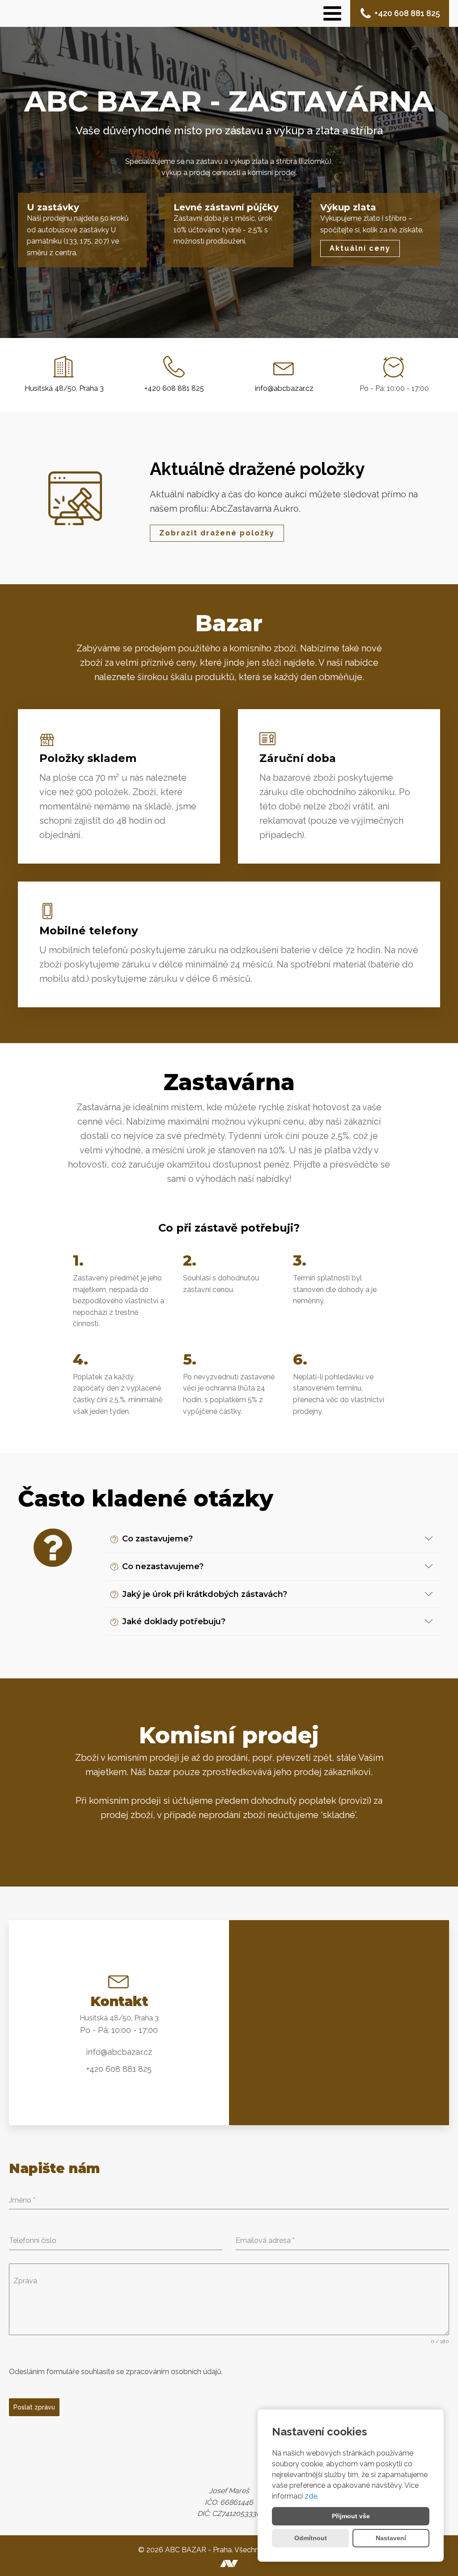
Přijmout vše (351, 2516)
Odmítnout (311, 2538)
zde (311, 2496)
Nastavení (391, 2538)
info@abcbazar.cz (284, 388)
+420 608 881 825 (407, 13)
